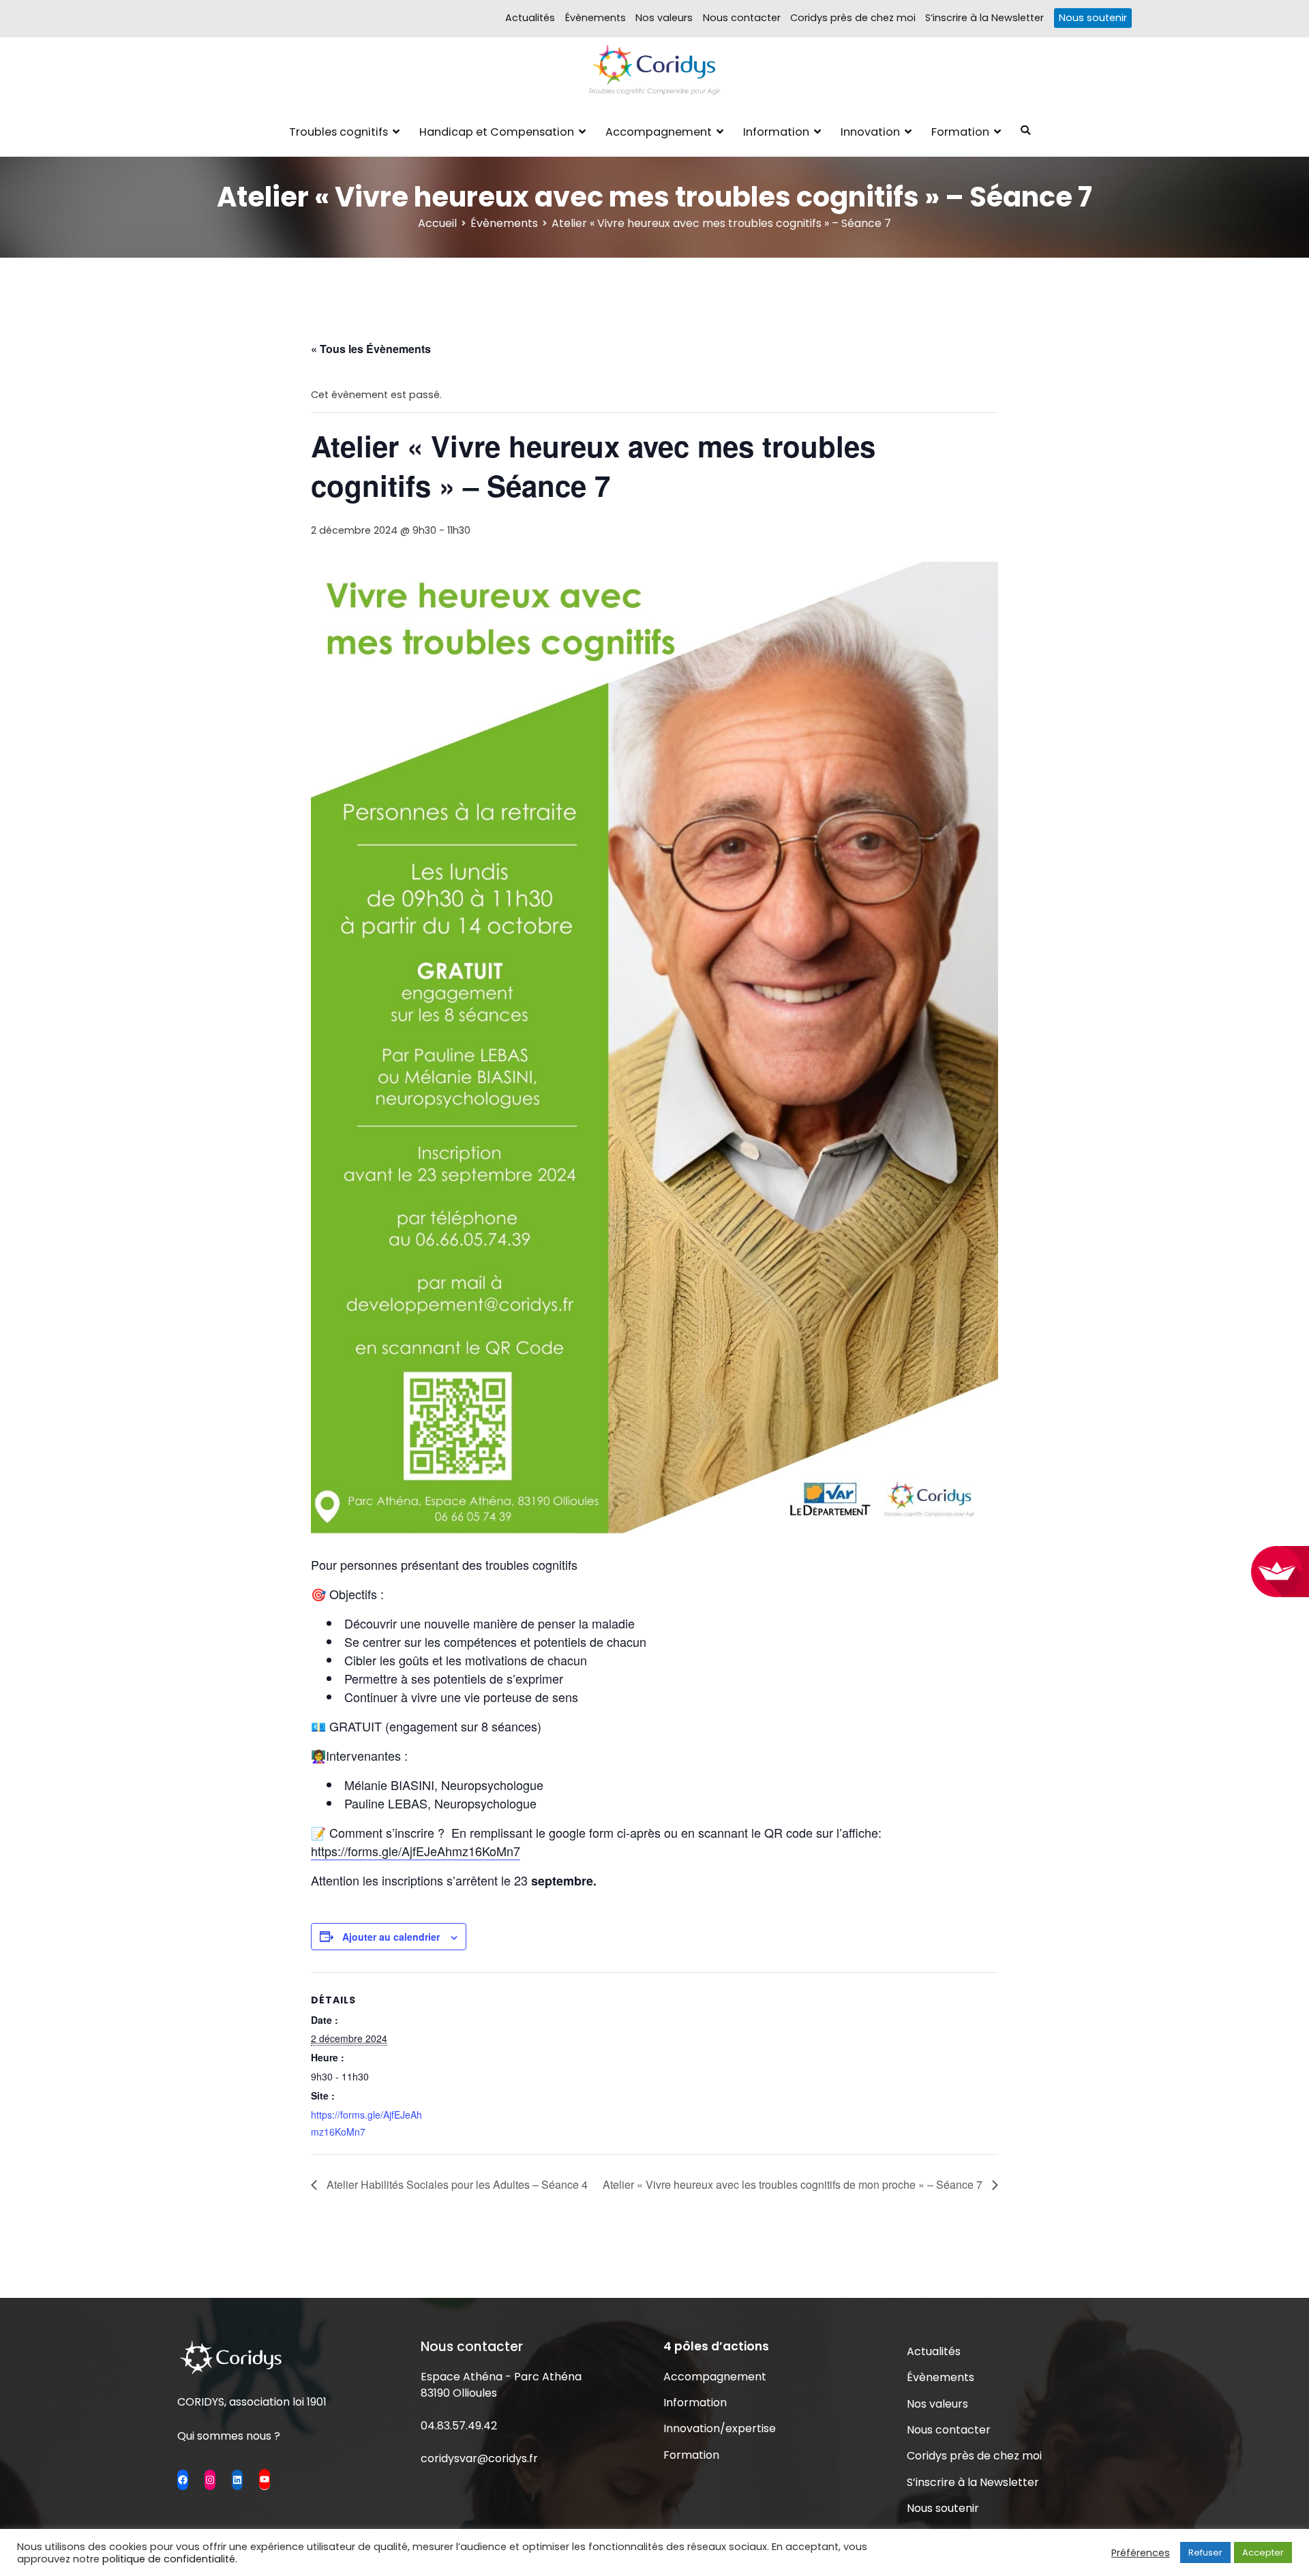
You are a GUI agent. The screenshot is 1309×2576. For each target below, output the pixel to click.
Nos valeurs (664, 18)
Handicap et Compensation (497, 132)
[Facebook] (183, 2480)
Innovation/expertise (720, 2428)
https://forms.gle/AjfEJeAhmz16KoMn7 (416, 1851)
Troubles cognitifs (338, 132)
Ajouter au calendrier (391, 1937)
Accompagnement (659, 132)
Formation (960, 132)
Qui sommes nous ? (229, 2436)
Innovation (870, 132)
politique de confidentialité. (170, 2559)
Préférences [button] (1141, 2553)
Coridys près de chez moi (853, 18)
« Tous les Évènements (371, 349)
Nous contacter (742, 18)
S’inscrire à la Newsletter (984, 18)
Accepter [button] (1263, 2552)
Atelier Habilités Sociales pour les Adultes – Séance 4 (456, 2184)
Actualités (530, 18)
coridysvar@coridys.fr (479, 2458)
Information (776, 132)
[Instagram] (210, 2480)
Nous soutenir (1093, 18)
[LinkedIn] (237, 2480)
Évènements (596, 18)
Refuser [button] (1205, 2552)
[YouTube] (265, 2479)
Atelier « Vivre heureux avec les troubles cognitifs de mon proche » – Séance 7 (794, 2184)
